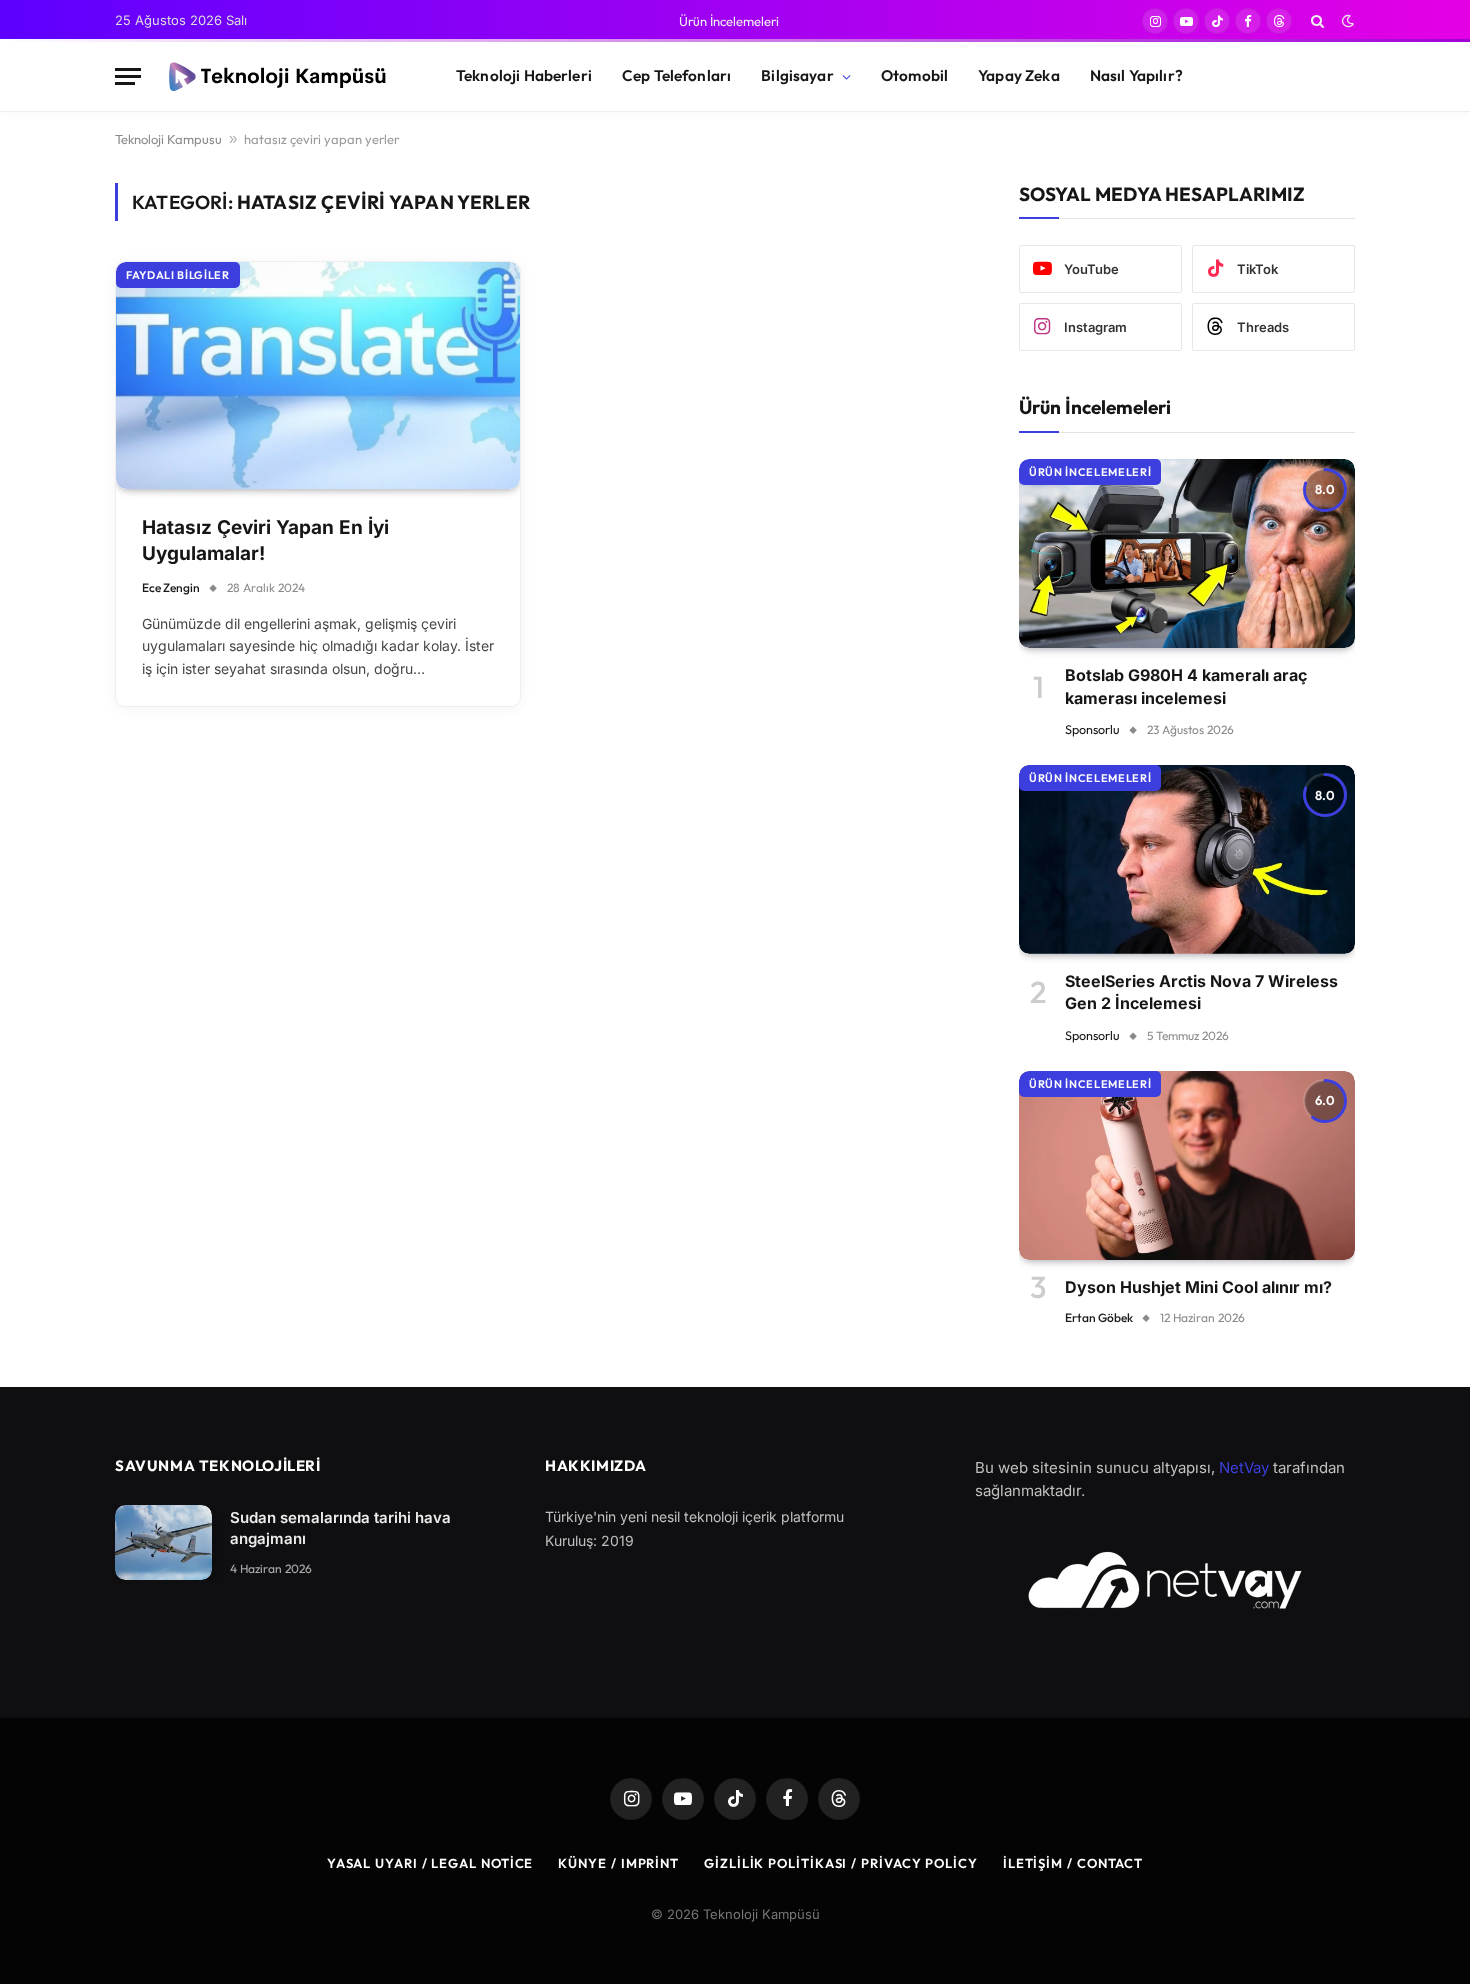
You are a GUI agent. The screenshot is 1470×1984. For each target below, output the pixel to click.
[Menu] (128, 76)
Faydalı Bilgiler (178, 275)
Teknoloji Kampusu (168, 139)
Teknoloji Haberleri (524, 75)
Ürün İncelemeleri (729, 21)
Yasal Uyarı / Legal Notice (430, 1863)
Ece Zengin (171, 587)
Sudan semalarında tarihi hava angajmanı (340, 1528)
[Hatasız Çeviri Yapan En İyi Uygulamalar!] (318, 375)
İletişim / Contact (1073, 1863)
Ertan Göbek (1099, 1317)
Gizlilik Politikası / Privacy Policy (841, 1863)
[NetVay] (1165, 1580)
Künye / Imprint (618, 1863)
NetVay (1244, 1467)
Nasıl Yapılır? (1136, 75)
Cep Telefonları (676, 75)
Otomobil (914, 75)
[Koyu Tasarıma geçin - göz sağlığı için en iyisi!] (1346, 21)
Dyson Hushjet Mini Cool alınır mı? (1198, 1287)
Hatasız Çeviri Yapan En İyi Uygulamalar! (265, 541)
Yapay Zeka (1019, 75)
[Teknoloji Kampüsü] (281, 77)
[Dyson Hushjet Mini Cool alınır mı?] (1187, 1165)
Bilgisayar (797, 75)
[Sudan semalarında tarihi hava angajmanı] (163, 1542)
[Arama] (1317, 21)
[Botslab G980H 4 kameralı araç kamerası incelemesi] (1187, 553)
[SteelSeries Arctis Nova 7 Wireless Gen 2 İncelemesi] (1187, 859)
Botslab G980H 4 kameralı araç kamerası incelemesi (1186, 686)
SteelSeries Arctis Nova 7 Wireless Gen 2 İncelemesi (1201, 992)
